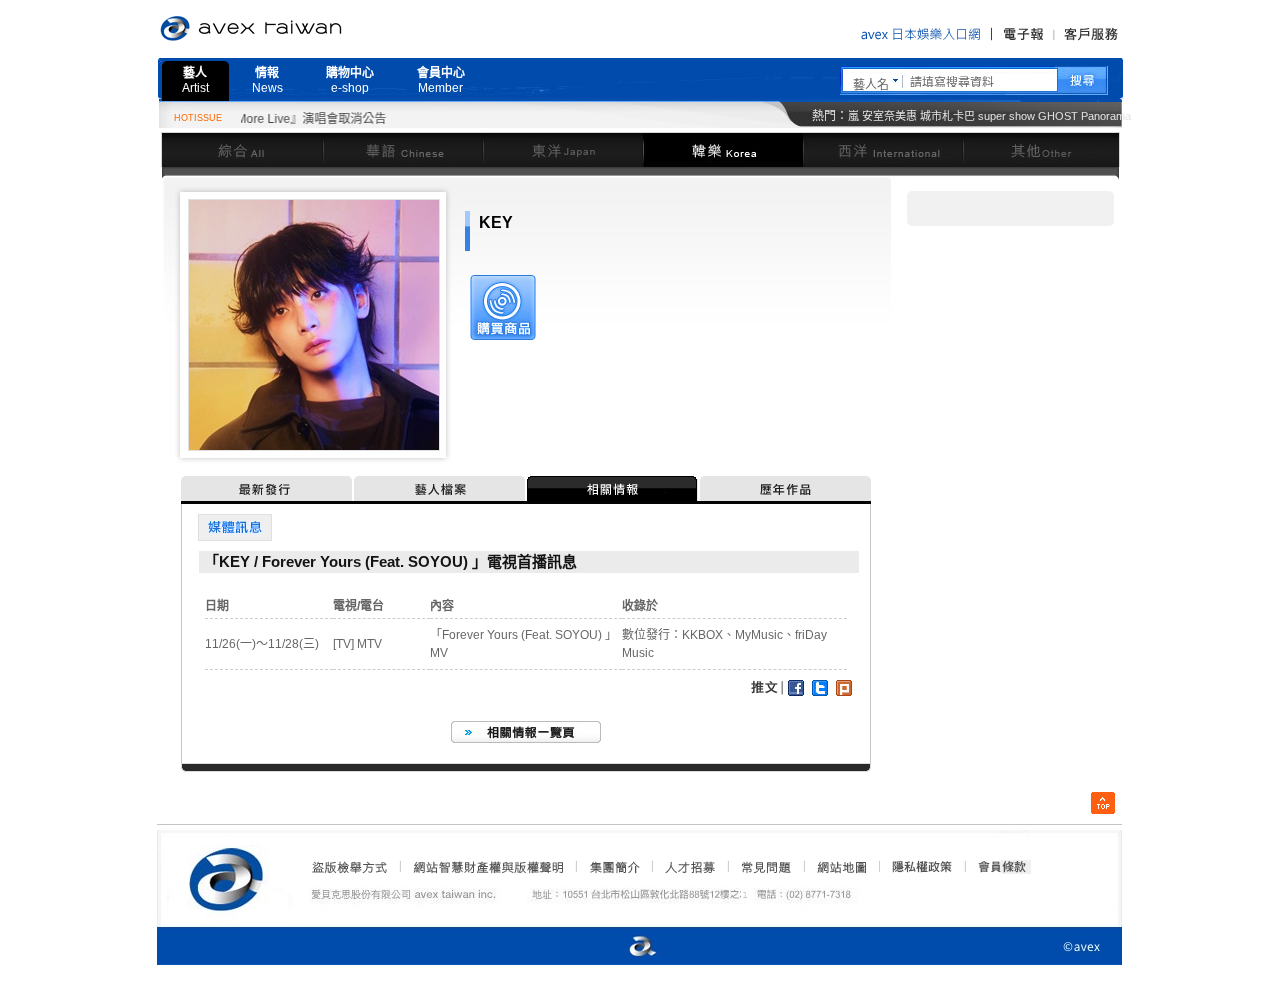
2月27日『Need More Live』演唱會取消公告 (251, 119)
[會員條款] (1003, 867)
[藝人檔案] (440, 488)
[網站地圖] (841, 867)
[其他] (1041, 149)
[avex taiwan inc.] (231, 876)
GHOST (1058, 116)
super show (1006, 116)
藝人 (195, 80)
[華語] (403, 149)
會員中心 (441, 80)
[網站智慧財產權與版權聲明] (487, 867)
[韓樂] (723, 149)
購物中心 (350, 80)
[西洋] (883, 149)
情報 (267, 80)
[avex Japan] (622, 947)
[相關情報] (613, 488)
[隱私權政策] (916, 867)
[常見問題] (765, 867)
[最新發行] (267, 488)
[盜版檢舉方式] (350, 867)
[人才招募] (690, 867)
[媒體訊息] (235, 527)
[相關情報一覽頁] (526, 732)
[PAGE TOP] (1103, 803)
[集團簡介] (613, 867)
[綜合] (242, 149)
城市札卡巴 (947, 116)
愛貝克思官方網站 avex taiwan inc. (307, 29)
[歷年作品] (785, 488)
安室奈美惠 (889, 116)
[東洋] (563, 149)
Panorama (1106, 116)
